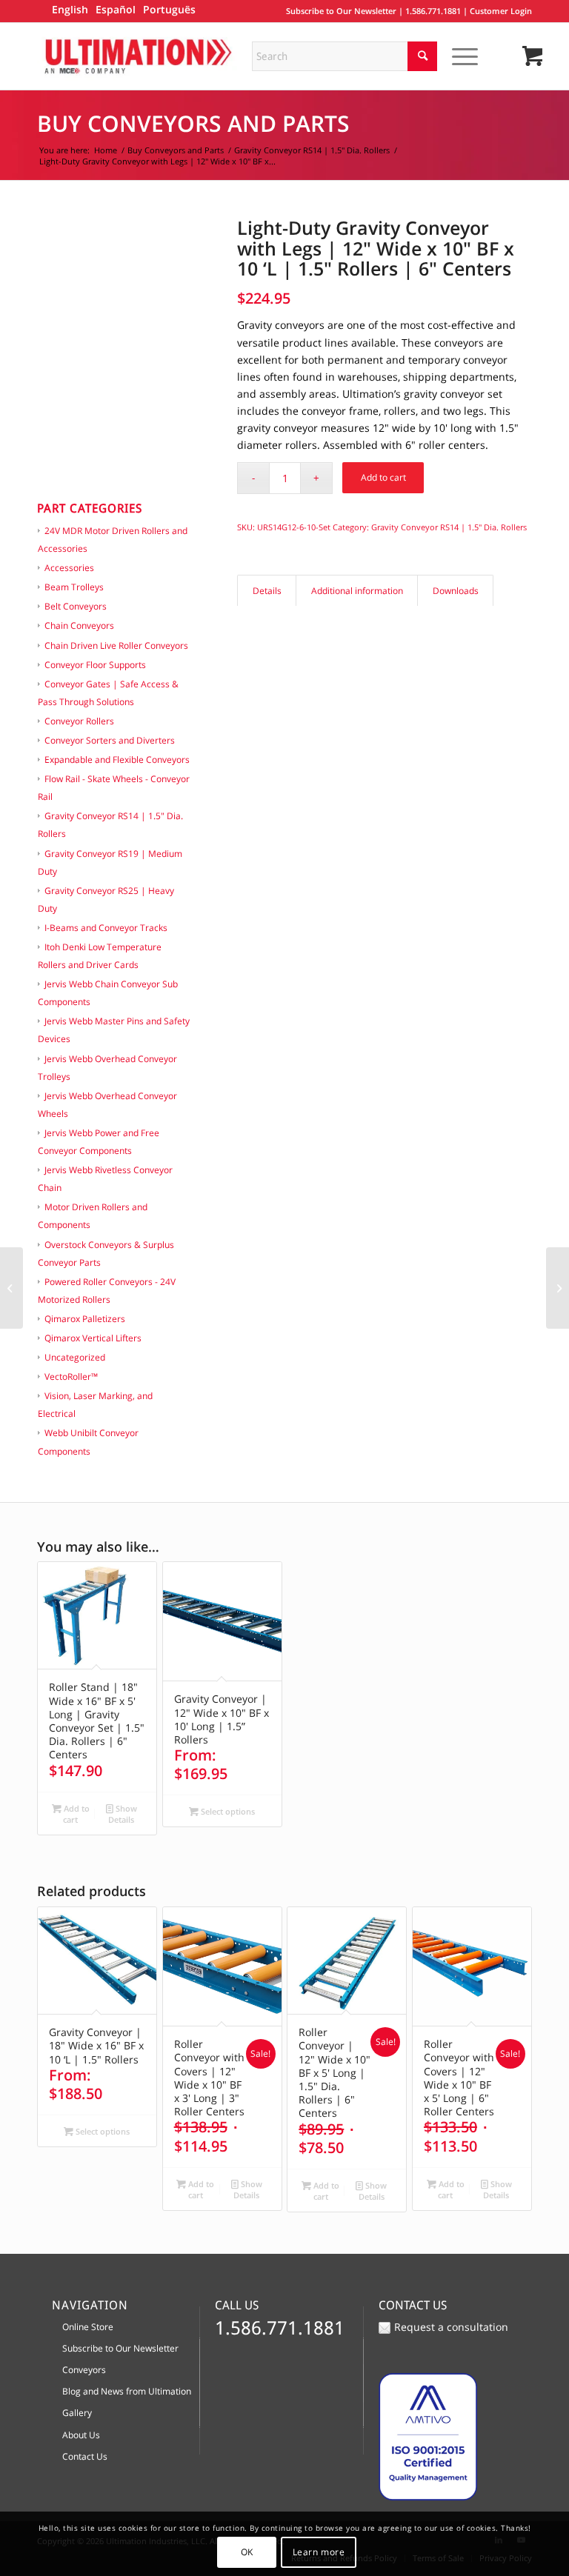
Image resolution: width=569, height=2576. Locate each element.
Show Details (123, 1814)
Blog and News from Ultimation (127, 2391)
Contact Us (85, 2456)
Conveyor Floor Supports (95, 665)
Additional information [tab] (357, 591)
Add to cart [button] (76, 1814)
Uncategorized (75, 1357)
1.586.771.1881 (433, 11)
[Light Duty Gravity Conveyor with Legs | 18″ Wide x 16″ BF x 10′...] (11, 1288)
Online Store (88, 2327)
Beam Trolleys (74, 587)
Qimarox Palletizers (85, 1319)
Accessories (69, 568)
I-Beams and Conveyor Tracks (106, 928)
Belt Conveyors (76, 606)
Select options (227, 1811)
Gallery (77, 2413)
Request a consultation (451, 2327)
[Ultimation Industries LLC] (138, 56)
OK (247, 2552)
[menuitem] (462, 56)
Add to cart (383, 477)
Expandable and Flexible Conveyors (117, 760)
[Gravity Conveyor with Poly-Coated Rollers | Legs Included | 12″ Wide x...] (558, 1288)
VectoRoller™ (71, 1377)
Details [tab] (267, 591)
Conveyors (84, 2370)
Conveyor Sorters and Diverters (110, 740)
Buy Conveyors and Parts (193, 123)
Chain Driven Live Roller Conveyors (116, 645)
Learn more (319, 2552)
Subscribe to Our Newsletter (341, 11)
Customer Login (501, 11)
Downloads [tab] (456, 591)
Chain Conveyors (79, 625)
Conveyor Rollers (79, 721)
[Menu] (457, 56)
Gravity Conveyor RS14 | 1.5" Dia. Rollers (449, 527)
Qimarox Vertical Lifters (93, 1338)
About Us (81, 2435)
